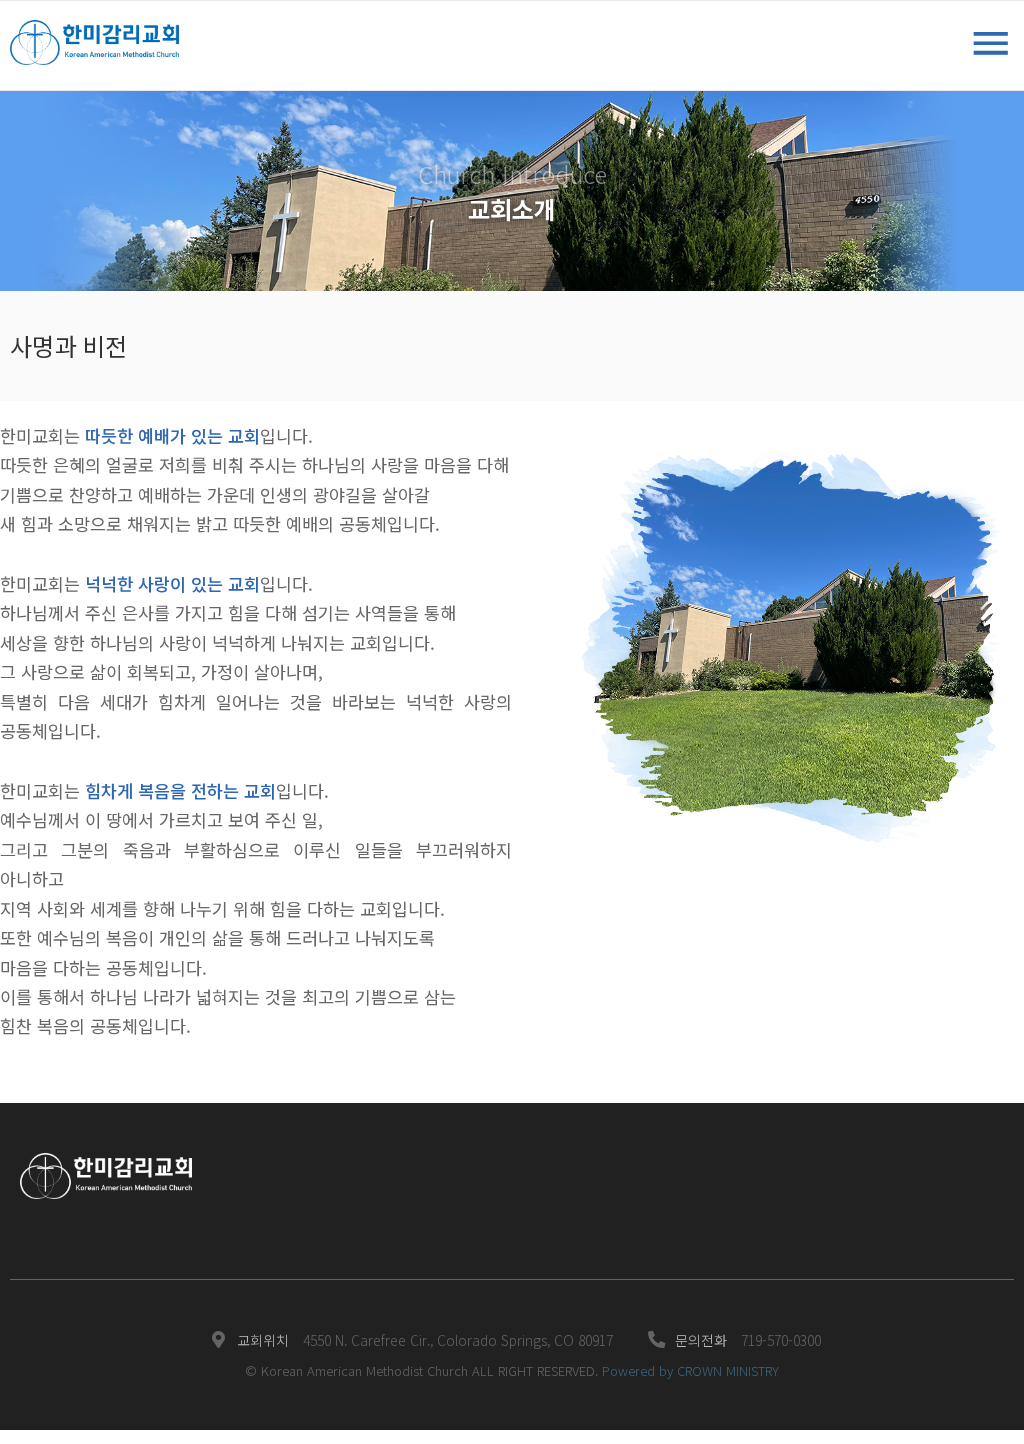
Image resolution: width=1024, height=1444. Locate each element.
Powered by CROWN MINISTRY (690, 1370)
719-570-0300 (781, 1340)
